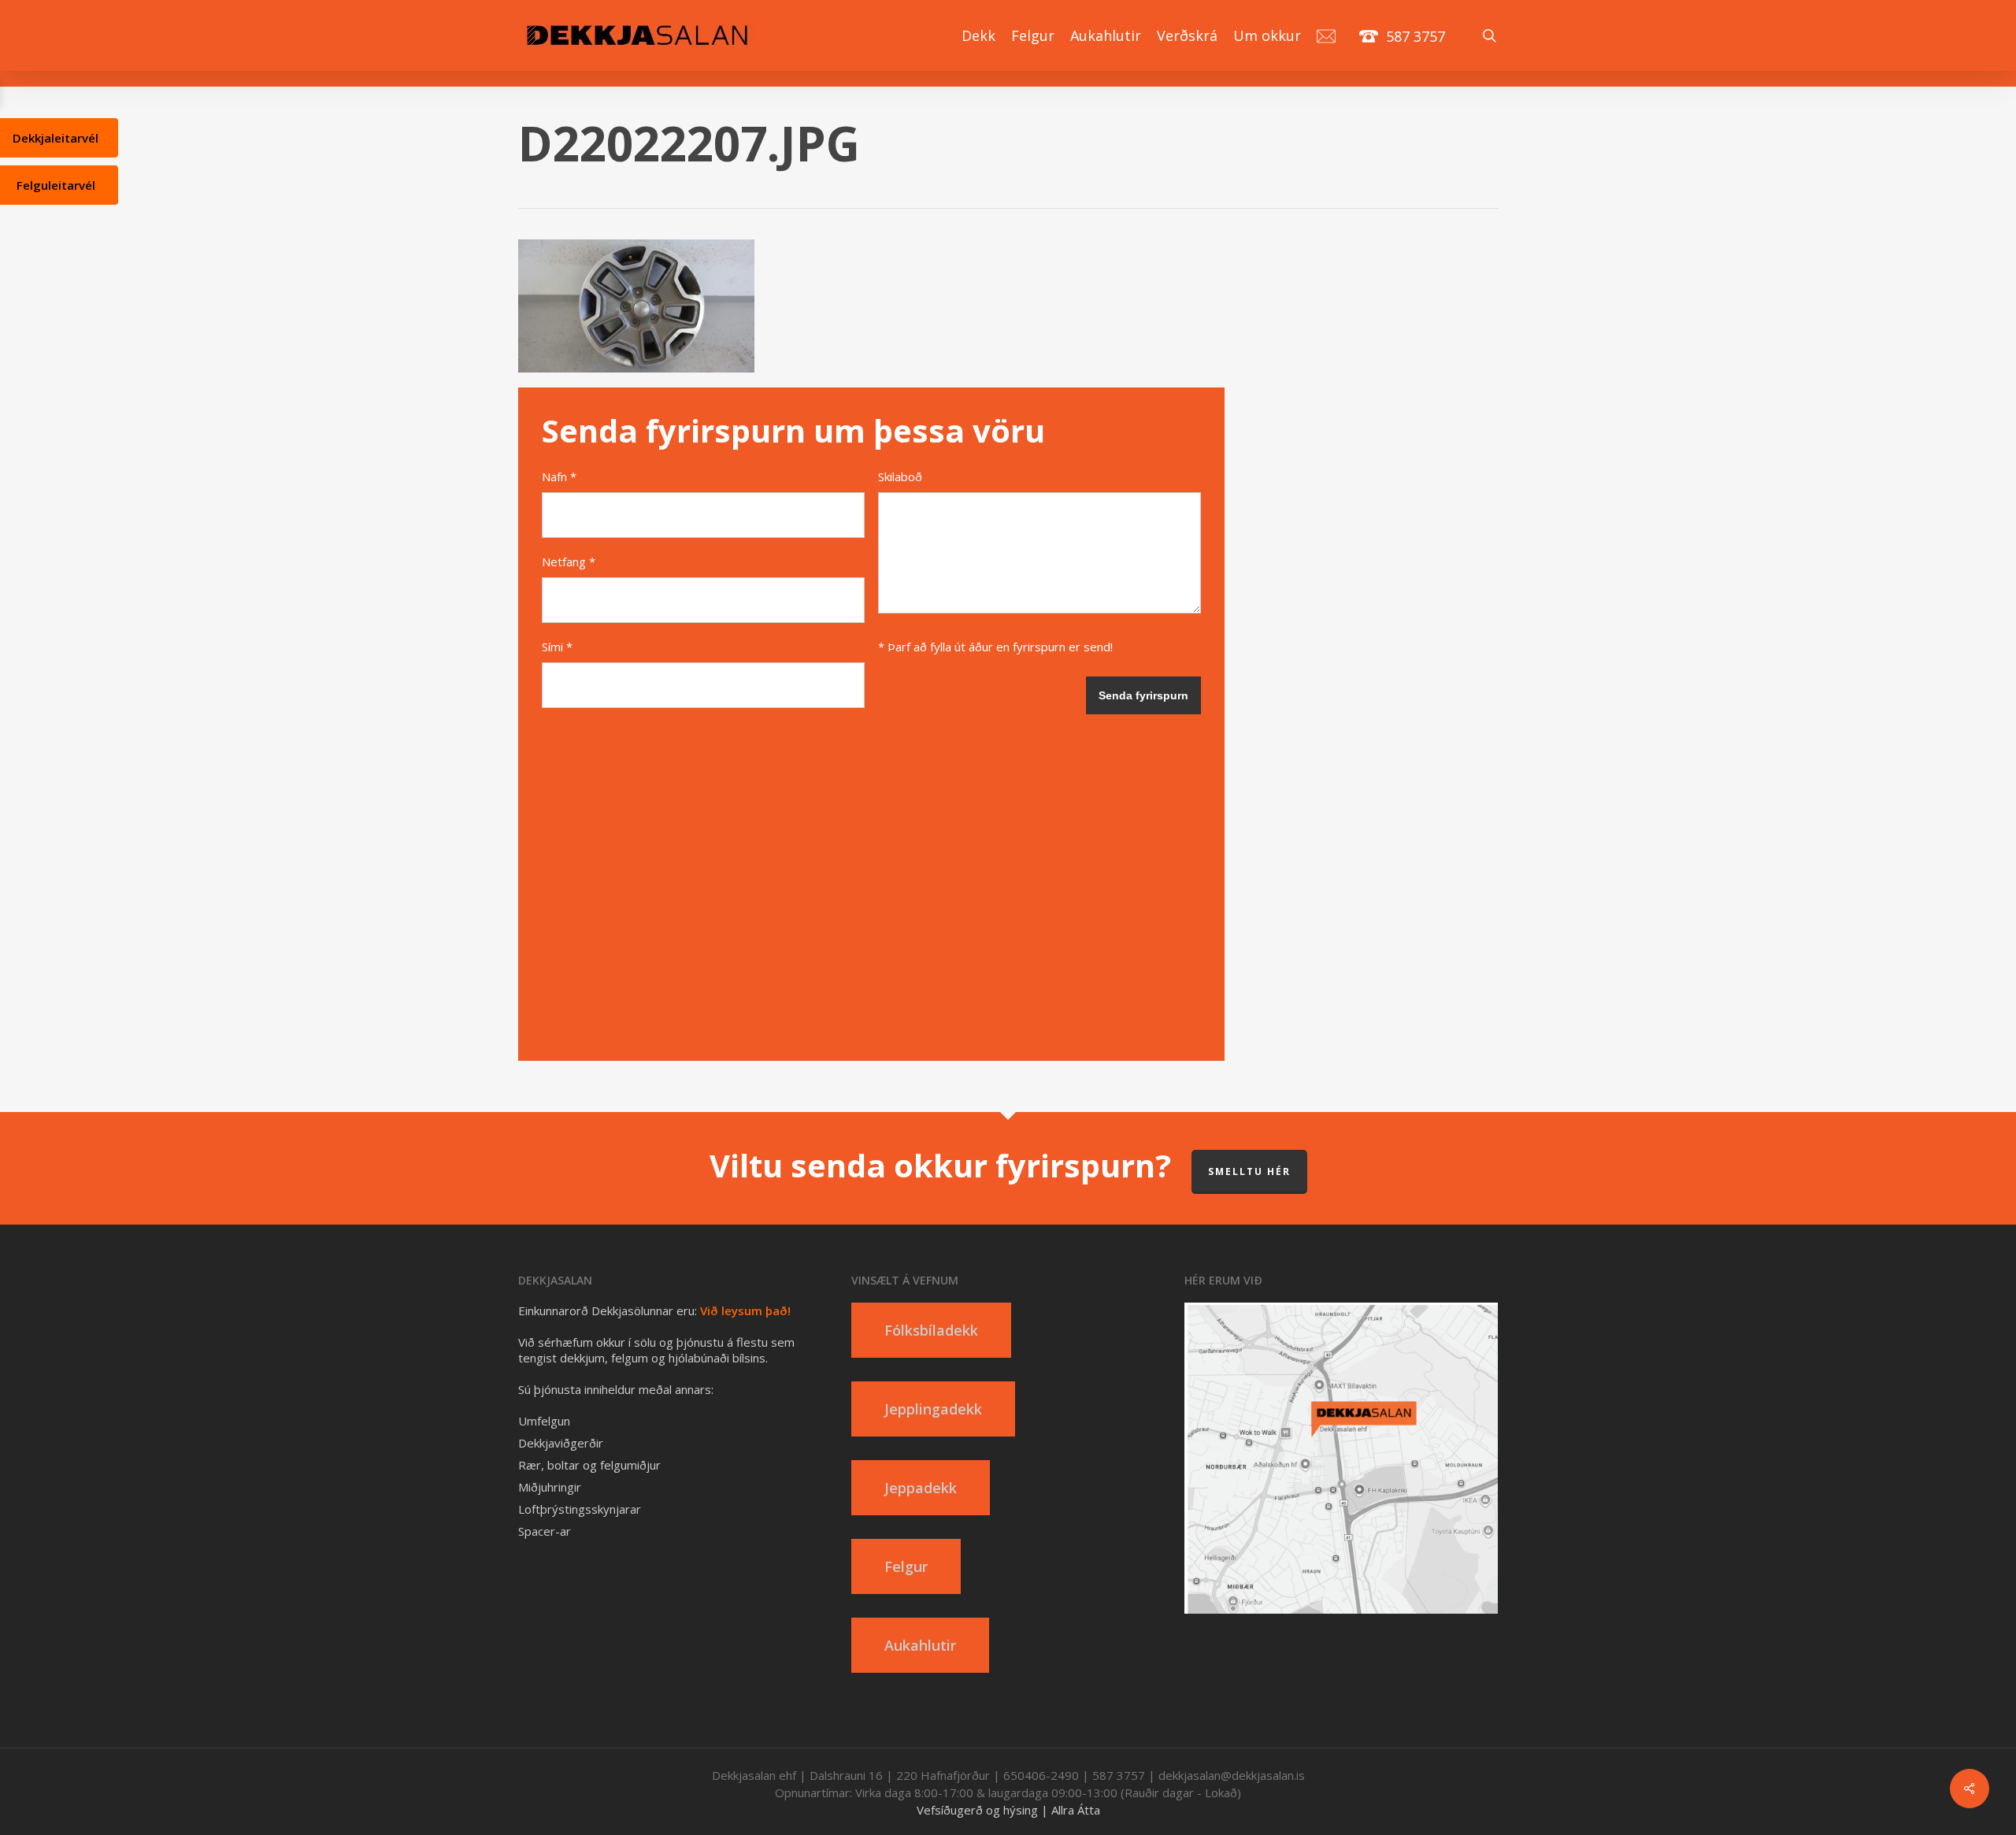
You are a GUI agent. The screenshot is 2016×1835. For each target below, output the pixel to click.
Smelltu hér (1249, 1171)
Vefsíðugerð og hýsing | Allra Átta (1008, 1810)
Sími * (557, 647)
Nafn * (559, 476)
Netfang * (569, 562)
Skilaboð (900, 476)
